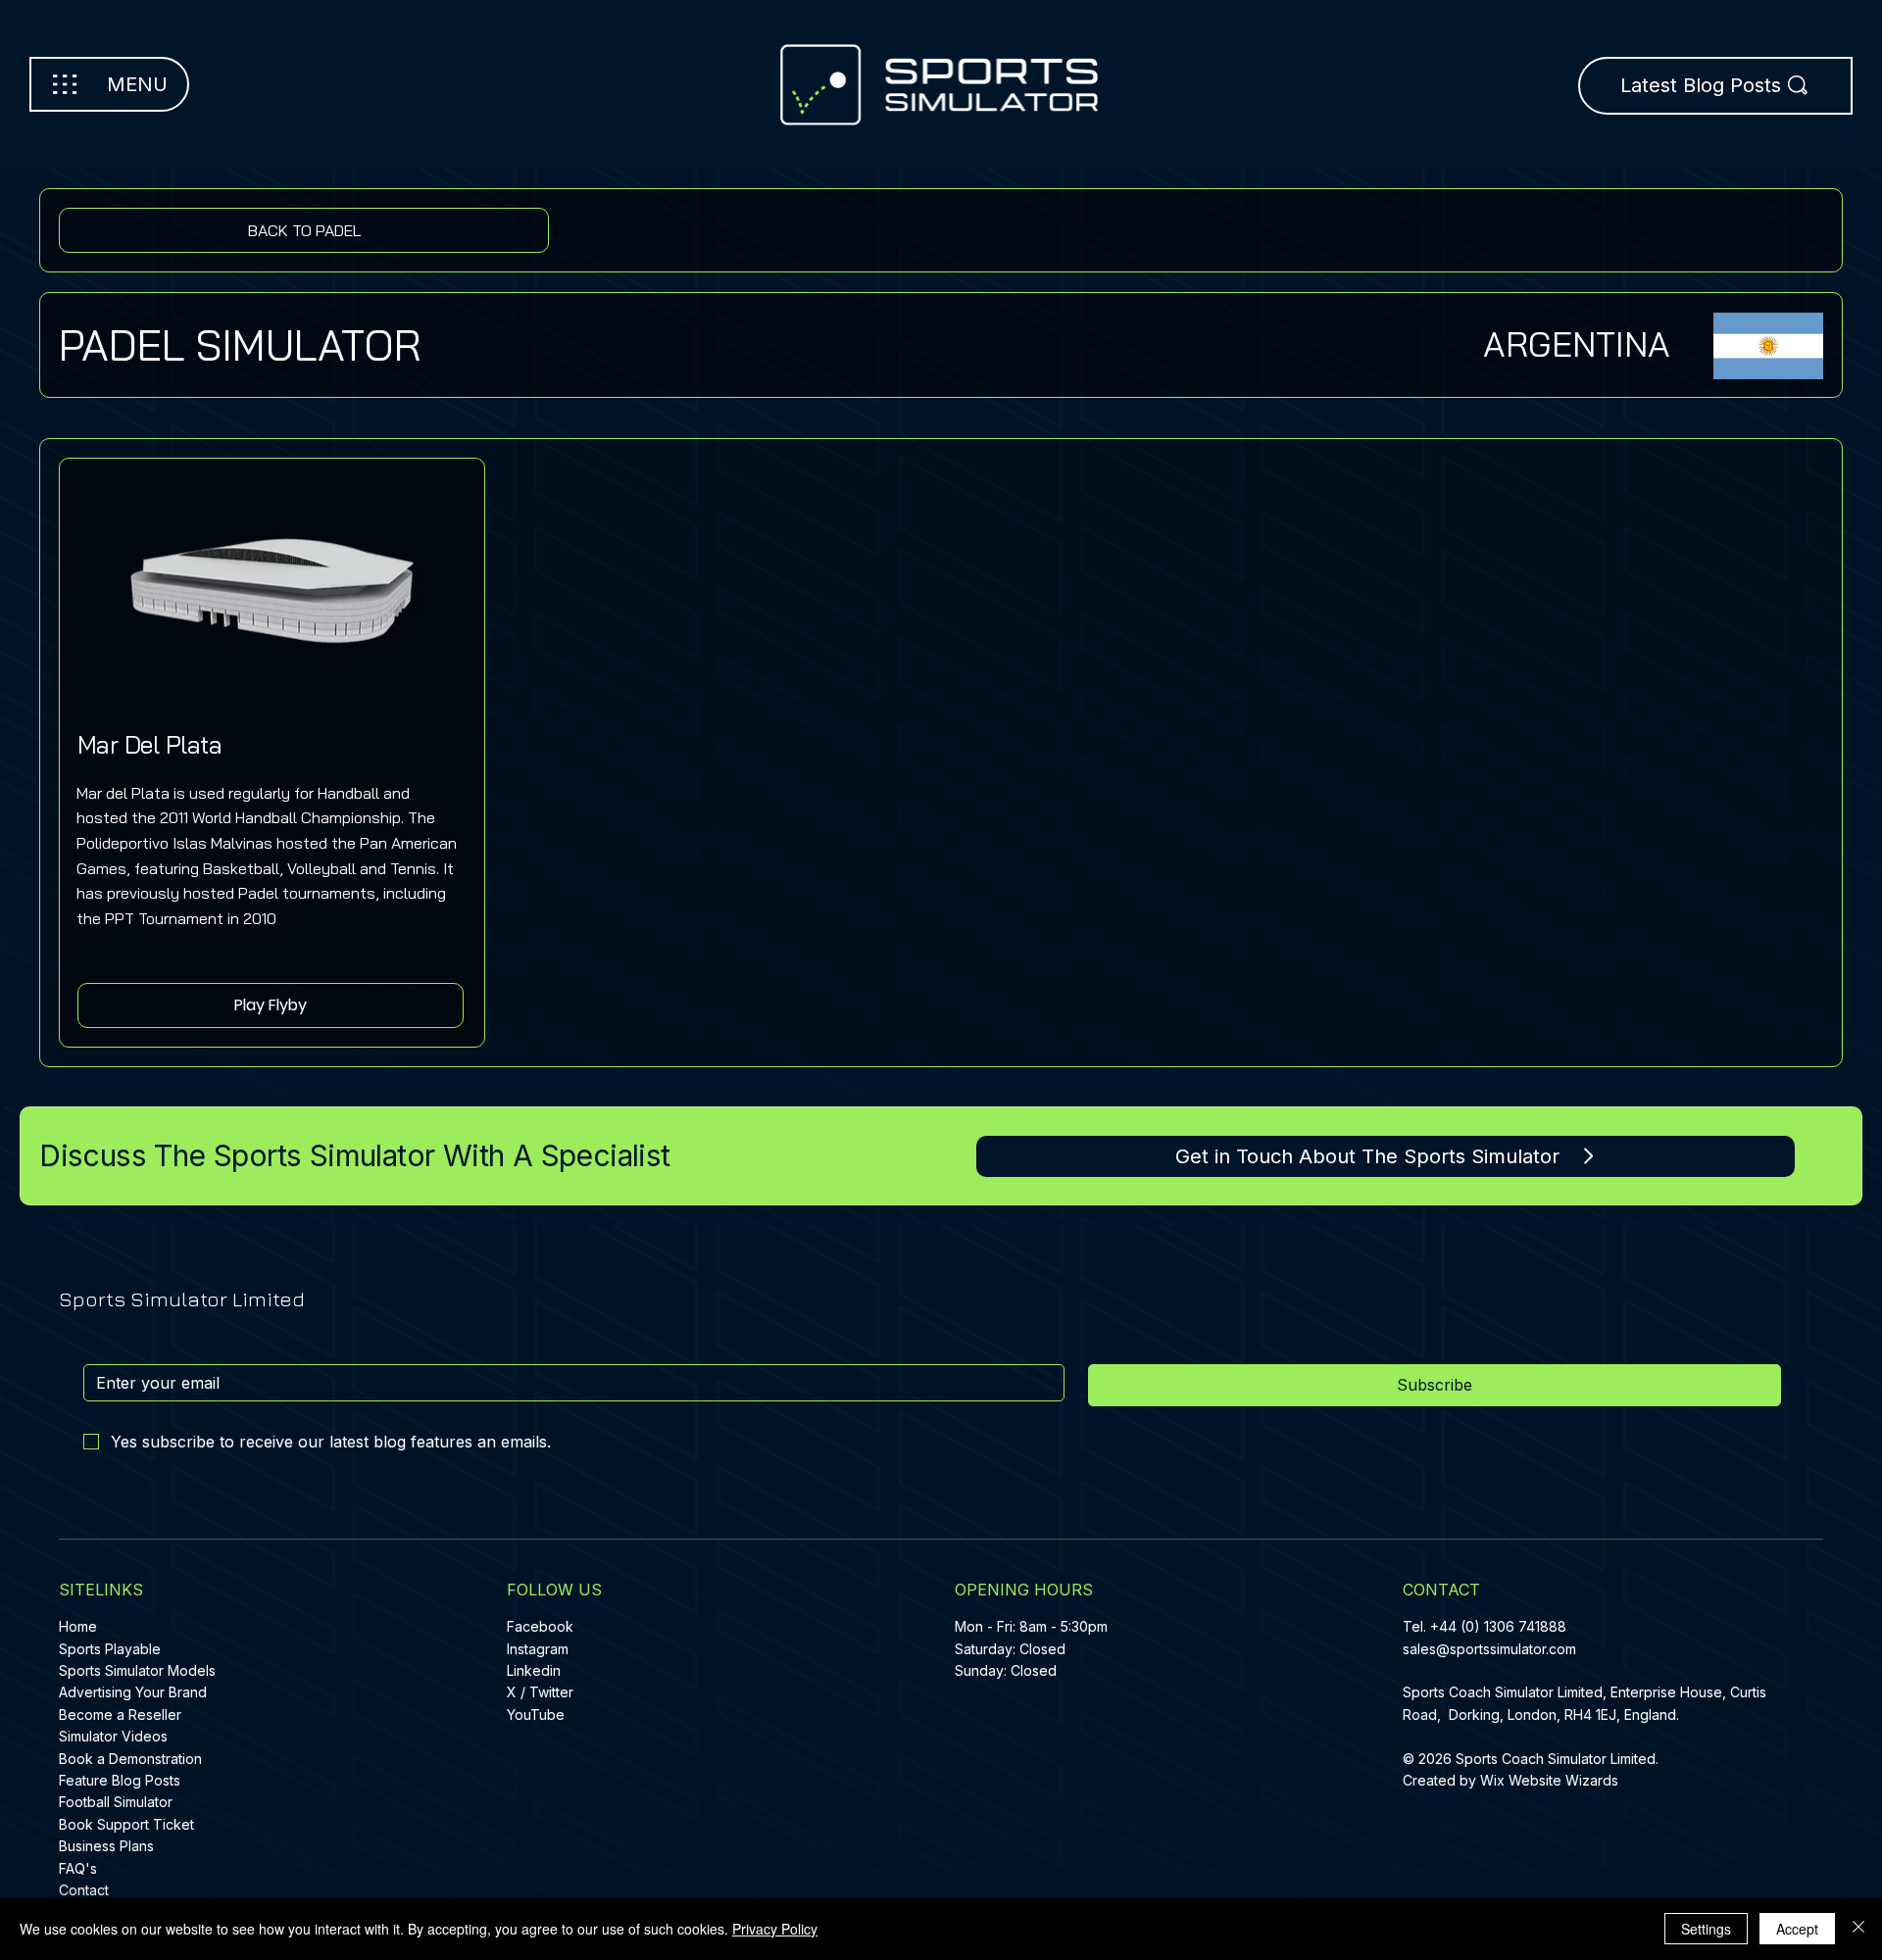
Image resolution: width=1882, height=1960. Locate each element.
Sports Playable (110, 1649)
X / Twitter (540, 1692)
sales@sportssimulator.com (1489, 1649)
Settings (1706, 1929)
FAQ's (78, 1868)
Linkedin (534, 1670)
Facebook (540, 1626)
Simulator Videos (113, 1736)
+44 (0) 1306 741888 (1498, 1626)
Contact (84, 1890)
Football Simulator (116, 1802)
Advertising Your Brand (133, 1692)
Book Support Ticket (126, 1824)
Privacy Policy (775, 1929)
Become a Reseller (120, 1715)
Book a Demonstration (130, 1759)
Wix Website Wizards (1549, 1780)
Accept (1797, 1929)
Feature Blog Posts (120, 1780)
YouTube (536, 1715)
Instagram (538, 1649)
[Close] (1858, 1929)
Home (78, 1626)
